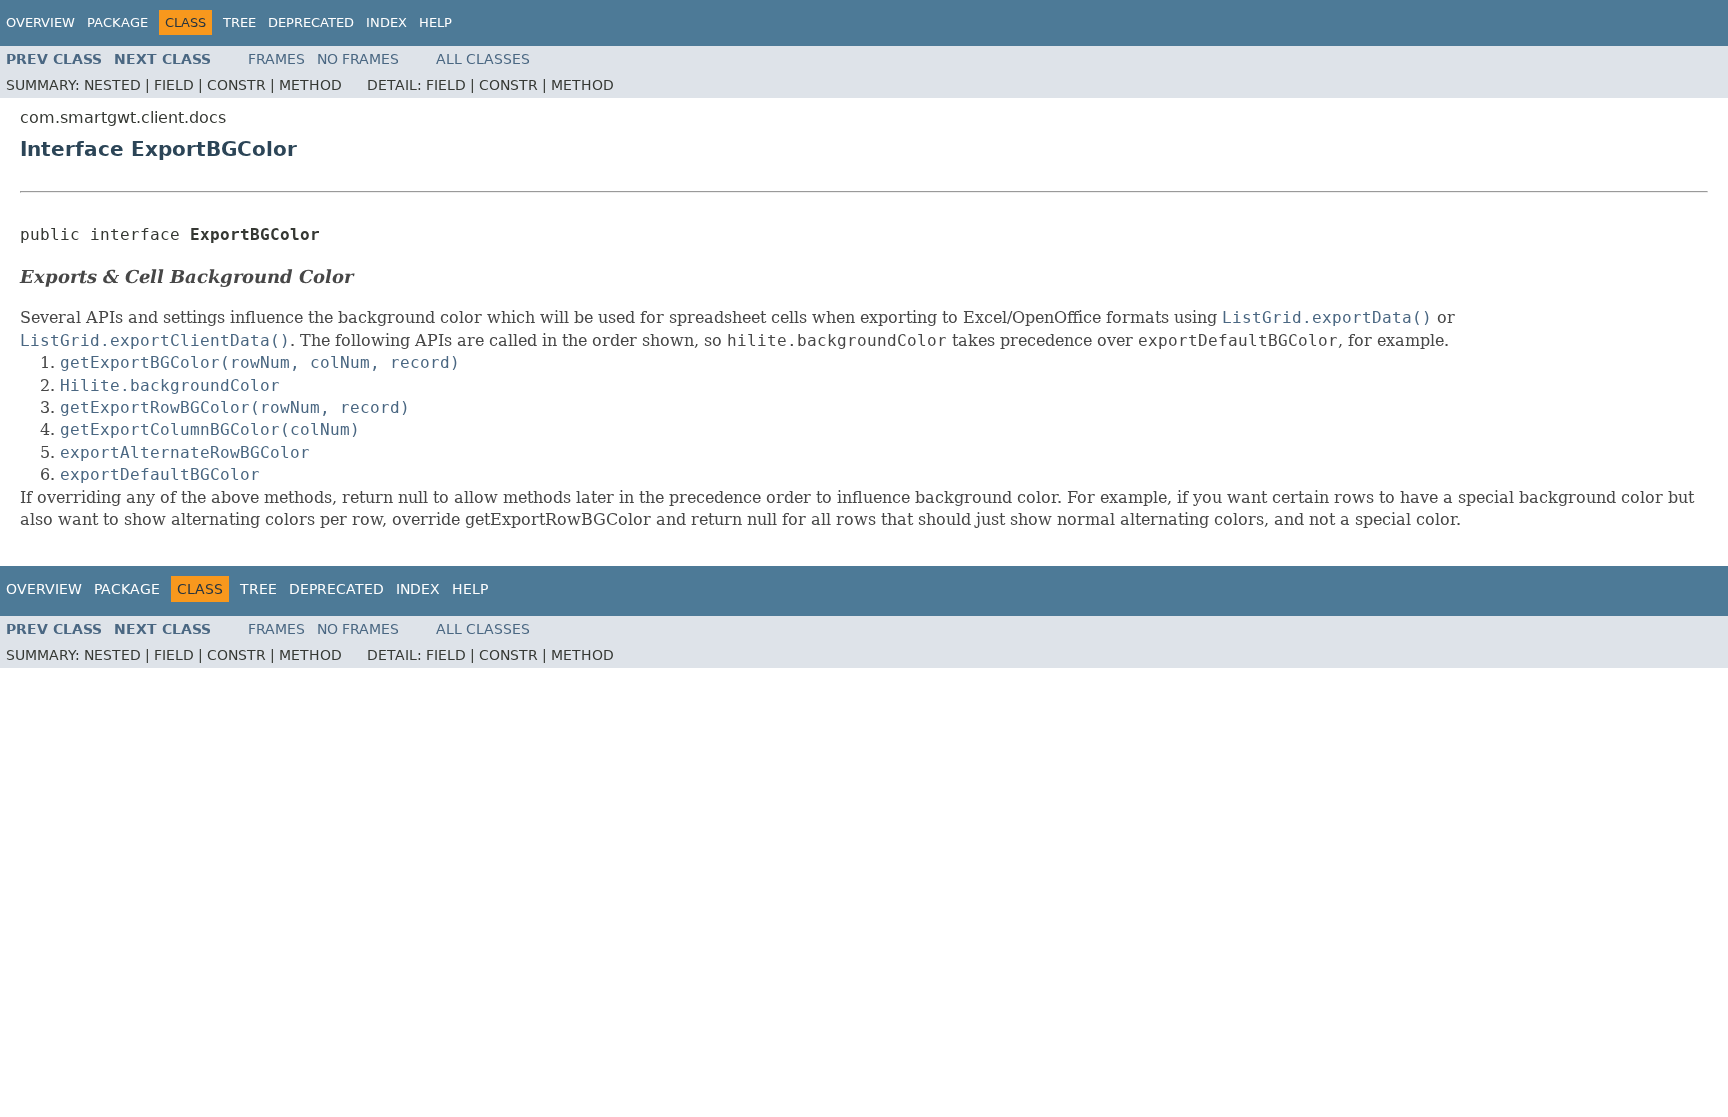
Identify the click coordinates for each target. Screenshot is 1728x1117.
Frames (276, 59)
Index (386, 22)
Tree (239, 22)
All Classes (483, 59)
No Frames (358, 59)
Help (435, 22)
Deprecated (311, 22)
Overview (40, 22)
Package (117, 22)
